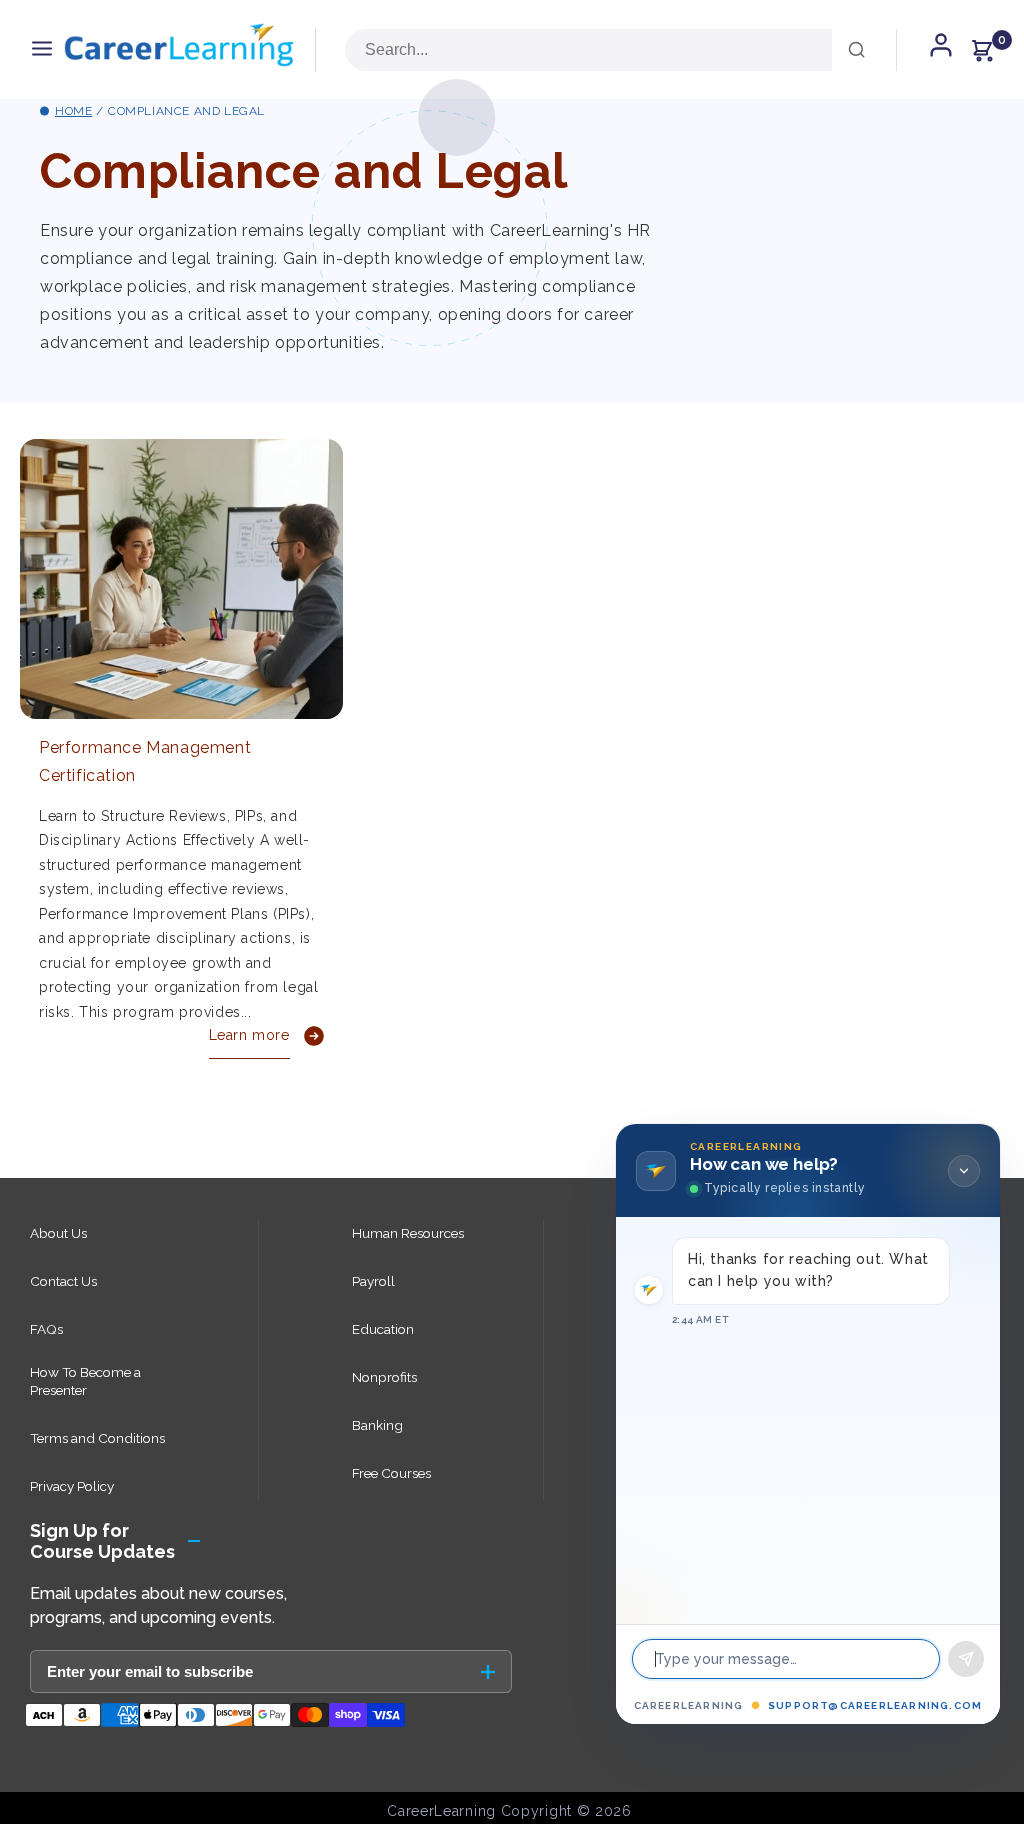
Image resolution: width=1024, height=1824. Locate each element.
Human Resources (408, 1233)
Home (73, 111)
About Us (58, 1233)
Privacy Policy (72, 1486)
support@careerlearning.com (875, 1705)
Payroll (373, 1281)
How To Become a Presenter (85, 1381)
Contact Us (63, 1281)
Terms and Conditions (97, 1438)
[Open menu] (42, 49)
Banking (377, 1425)
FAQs (46, 1329)
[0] (982, 50)
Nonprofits (384, 1377)
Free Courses (391, 1473)
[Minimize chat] (964, 1171)
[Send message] (966, 1659)
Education (383, 1329)
